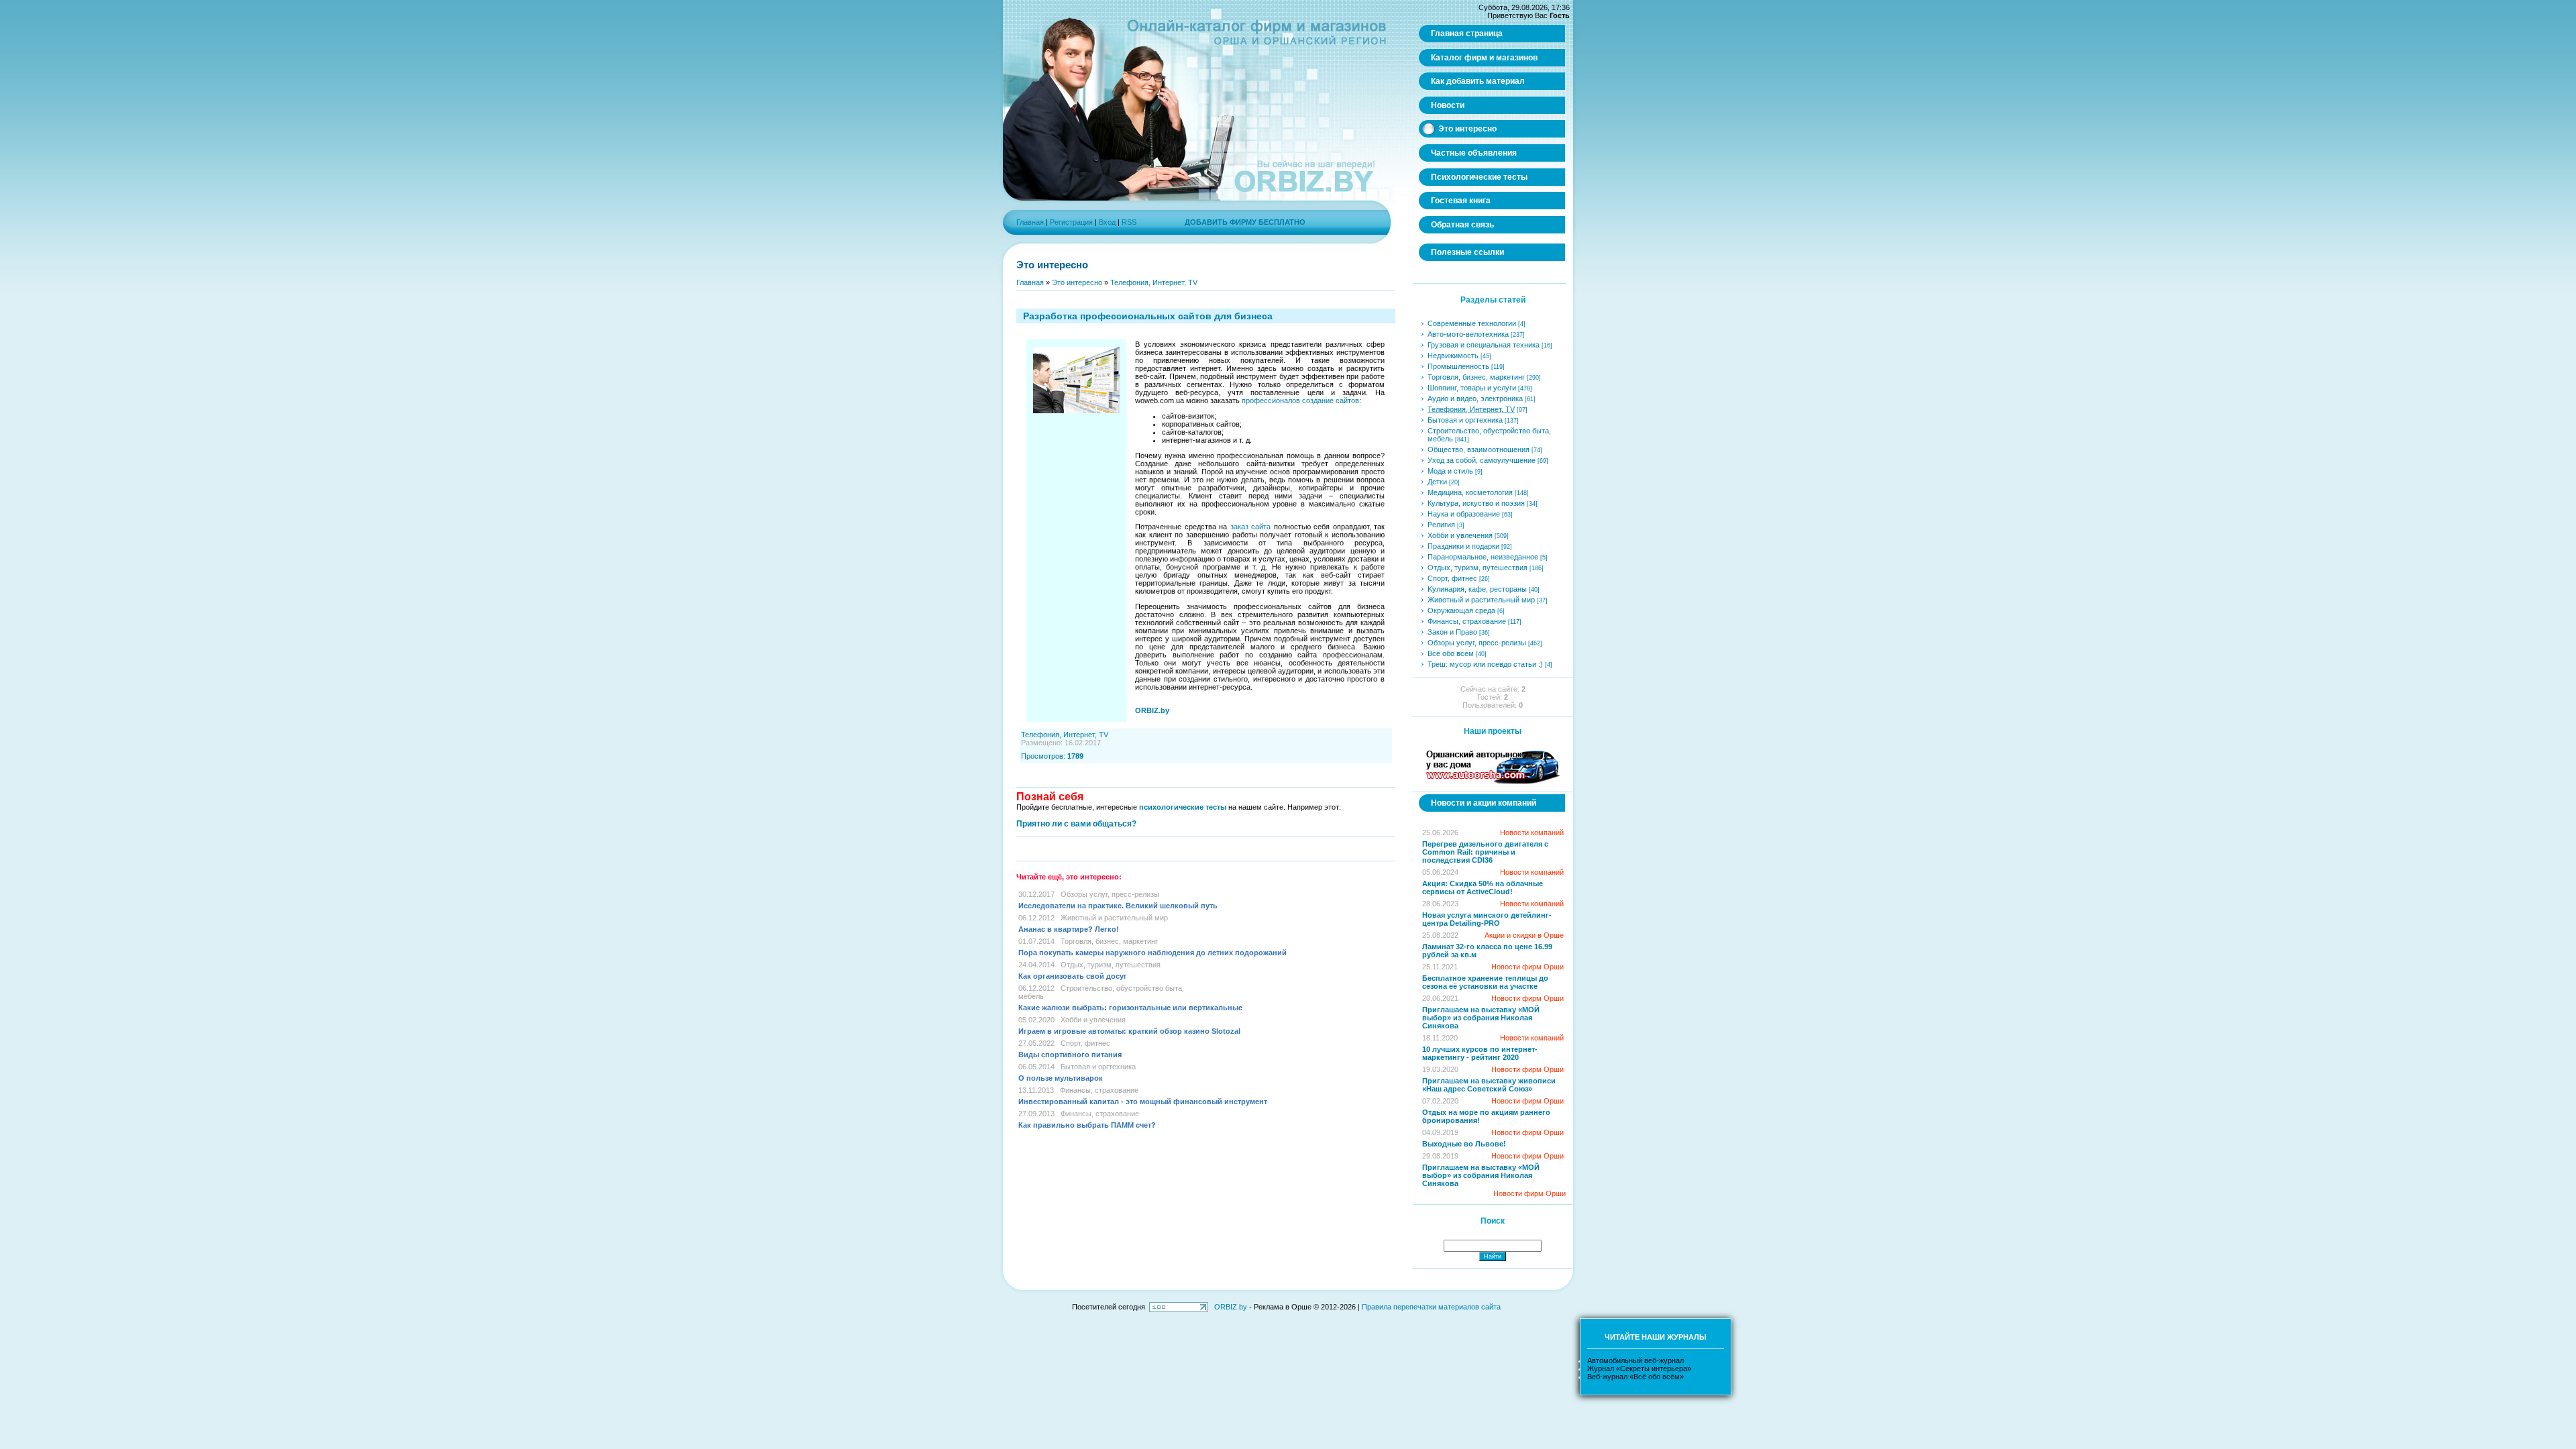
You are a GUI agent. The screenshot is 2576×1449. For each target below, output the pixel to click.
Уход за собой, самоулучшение (1482, 460)
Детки (1437, 482)
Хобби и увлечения (1093, 1020)
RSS (1129, 222)
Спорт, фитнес (1085, 1043)
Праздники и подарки (1463, 546)
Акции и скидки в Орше (1524, 935)
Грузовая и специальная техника (1484, 345)
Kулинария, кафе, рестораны (1477, 589)
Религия (1441, 525)
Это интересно (1077, 282)
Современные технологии (1472, 323)
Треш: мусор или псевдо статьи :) (1485, 664)
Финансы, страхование (1099, 1090)
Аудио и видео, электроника (1475, 398)
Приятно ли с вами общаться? (1076, 824)
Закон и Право (1452, 632)
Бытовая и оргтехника (1098, 1067)
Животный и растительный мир (1114, 918)
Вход (1107, 222)
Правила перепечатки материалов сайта (1431, 1307)
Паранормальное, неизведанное (1483, 557)
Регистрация (1071, 222)
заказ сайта (1251, 527)
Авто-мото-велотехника (1468, 334)
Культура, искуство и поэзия (1476, 503)
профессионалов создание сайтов (1300, 400)
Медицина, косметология (1470, 492)
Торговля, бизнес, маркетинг (1109, 941)
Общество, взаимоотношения (1479, 449)
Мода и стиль (1450, 471)
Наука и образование (1464, 514)
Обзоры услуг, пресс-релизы (1110, 894)
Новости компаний (1532, 833)
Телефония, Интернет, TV (1154, 282)
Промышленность (1458, 366)
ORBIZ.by (1231, 1307)
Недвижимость (1453, 356)
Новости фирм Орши (1527, 967)
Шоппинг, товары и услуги (1472, 388)
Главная (1030, 222)
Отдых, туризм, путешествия (1111, 965)
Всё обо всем (1451, 653)
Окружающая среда (1461, 610)
